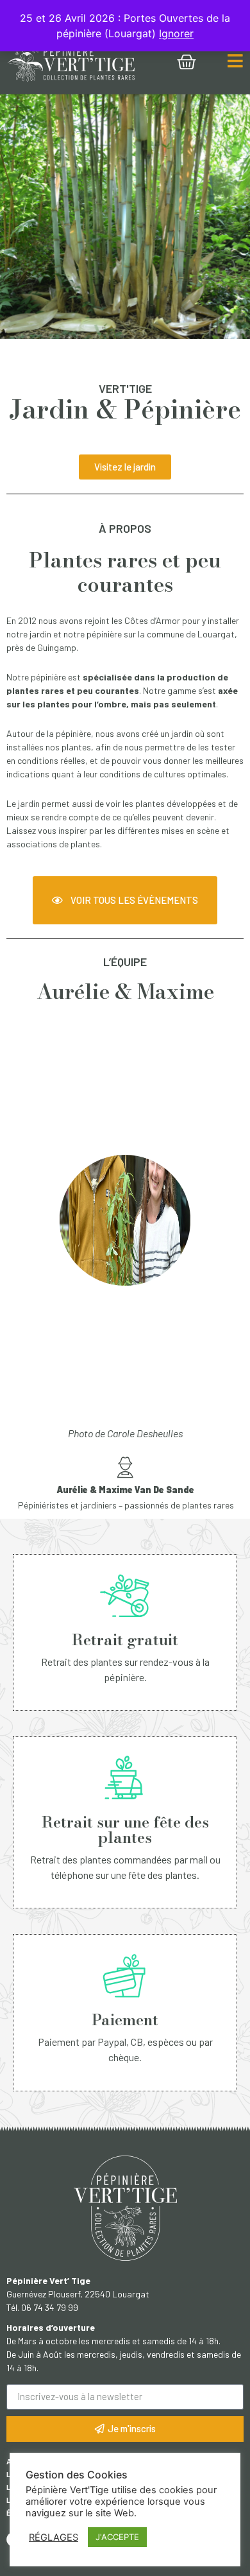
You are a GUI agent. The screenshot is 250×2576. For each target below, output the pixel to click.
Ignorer (176, 33)
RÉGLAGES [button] (54, 2537)
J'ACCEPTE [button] (117, 2537)
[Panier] (187, 62)
